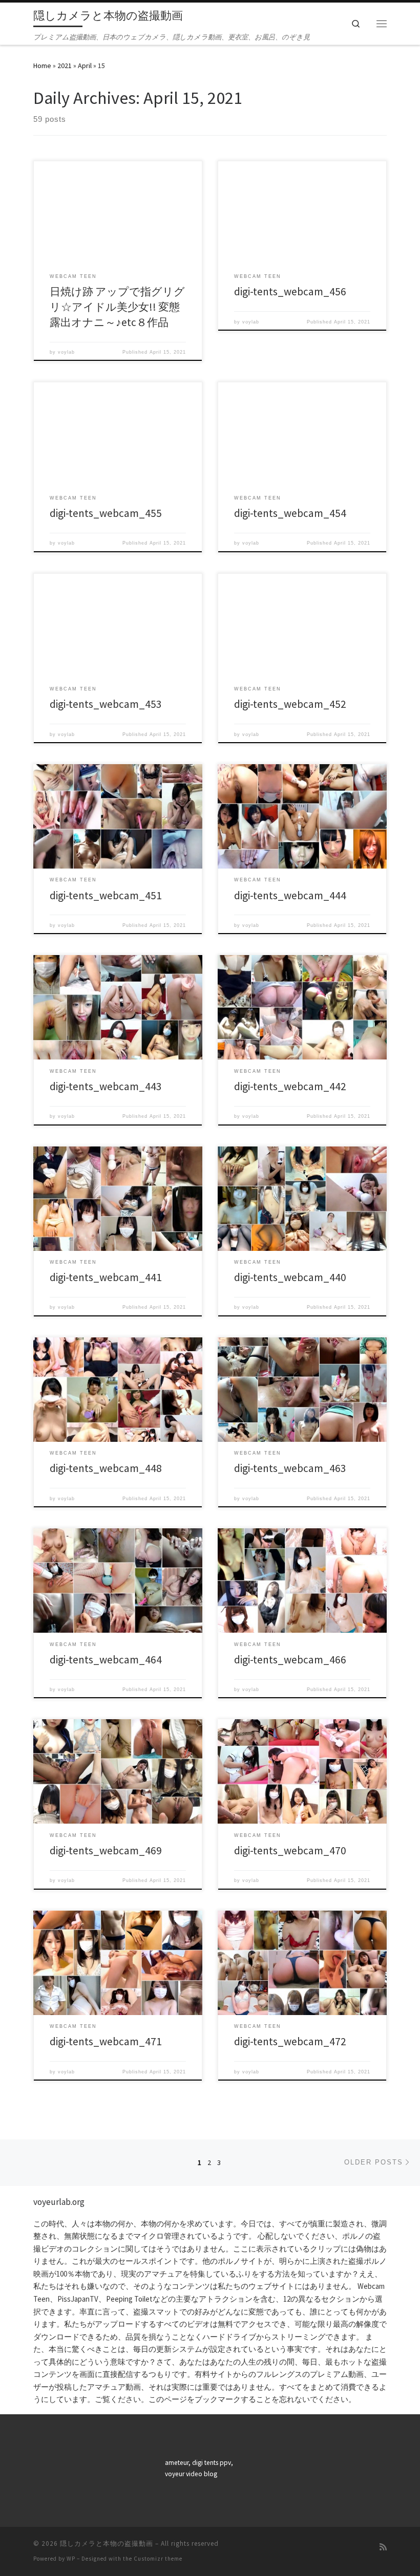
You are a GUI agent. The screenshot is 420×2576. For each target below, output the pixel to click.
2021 (65, 66)
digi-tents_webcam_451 (106, 895)
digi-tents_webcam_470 (290, 1850)
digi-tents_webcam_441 (106, 1277)
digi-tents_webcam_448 (106, 1468)
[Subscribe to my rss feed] (383, 2547)
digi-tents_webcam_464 (106, 1660)
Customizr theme (158, 2559)
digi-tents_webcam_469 (106, 1850)
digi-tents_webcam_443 (106, 1086)
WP (71, 2559)
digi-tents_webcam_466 (290, 1660)
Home (42, 66)
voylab (66, 352)
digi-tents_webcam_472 (290, 2041)
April (85, 66)
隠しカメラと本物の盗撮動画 (107, 2543)
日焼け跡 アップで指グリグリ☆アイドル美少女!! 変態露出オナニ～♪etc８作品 (117, 307)
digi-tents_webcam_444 (290, 895)
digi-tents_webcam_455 (106, 513)
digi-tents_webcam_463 (290, 1468)
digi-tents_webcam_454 (290, 513)
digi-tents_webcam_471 (106, 2041)
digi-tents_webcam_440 (290, 1277)
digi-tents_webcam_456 (290, 291)
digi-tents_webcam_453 (106, 704)
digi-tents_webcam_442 (290, 1086)
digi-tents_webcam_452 (290, 704)
